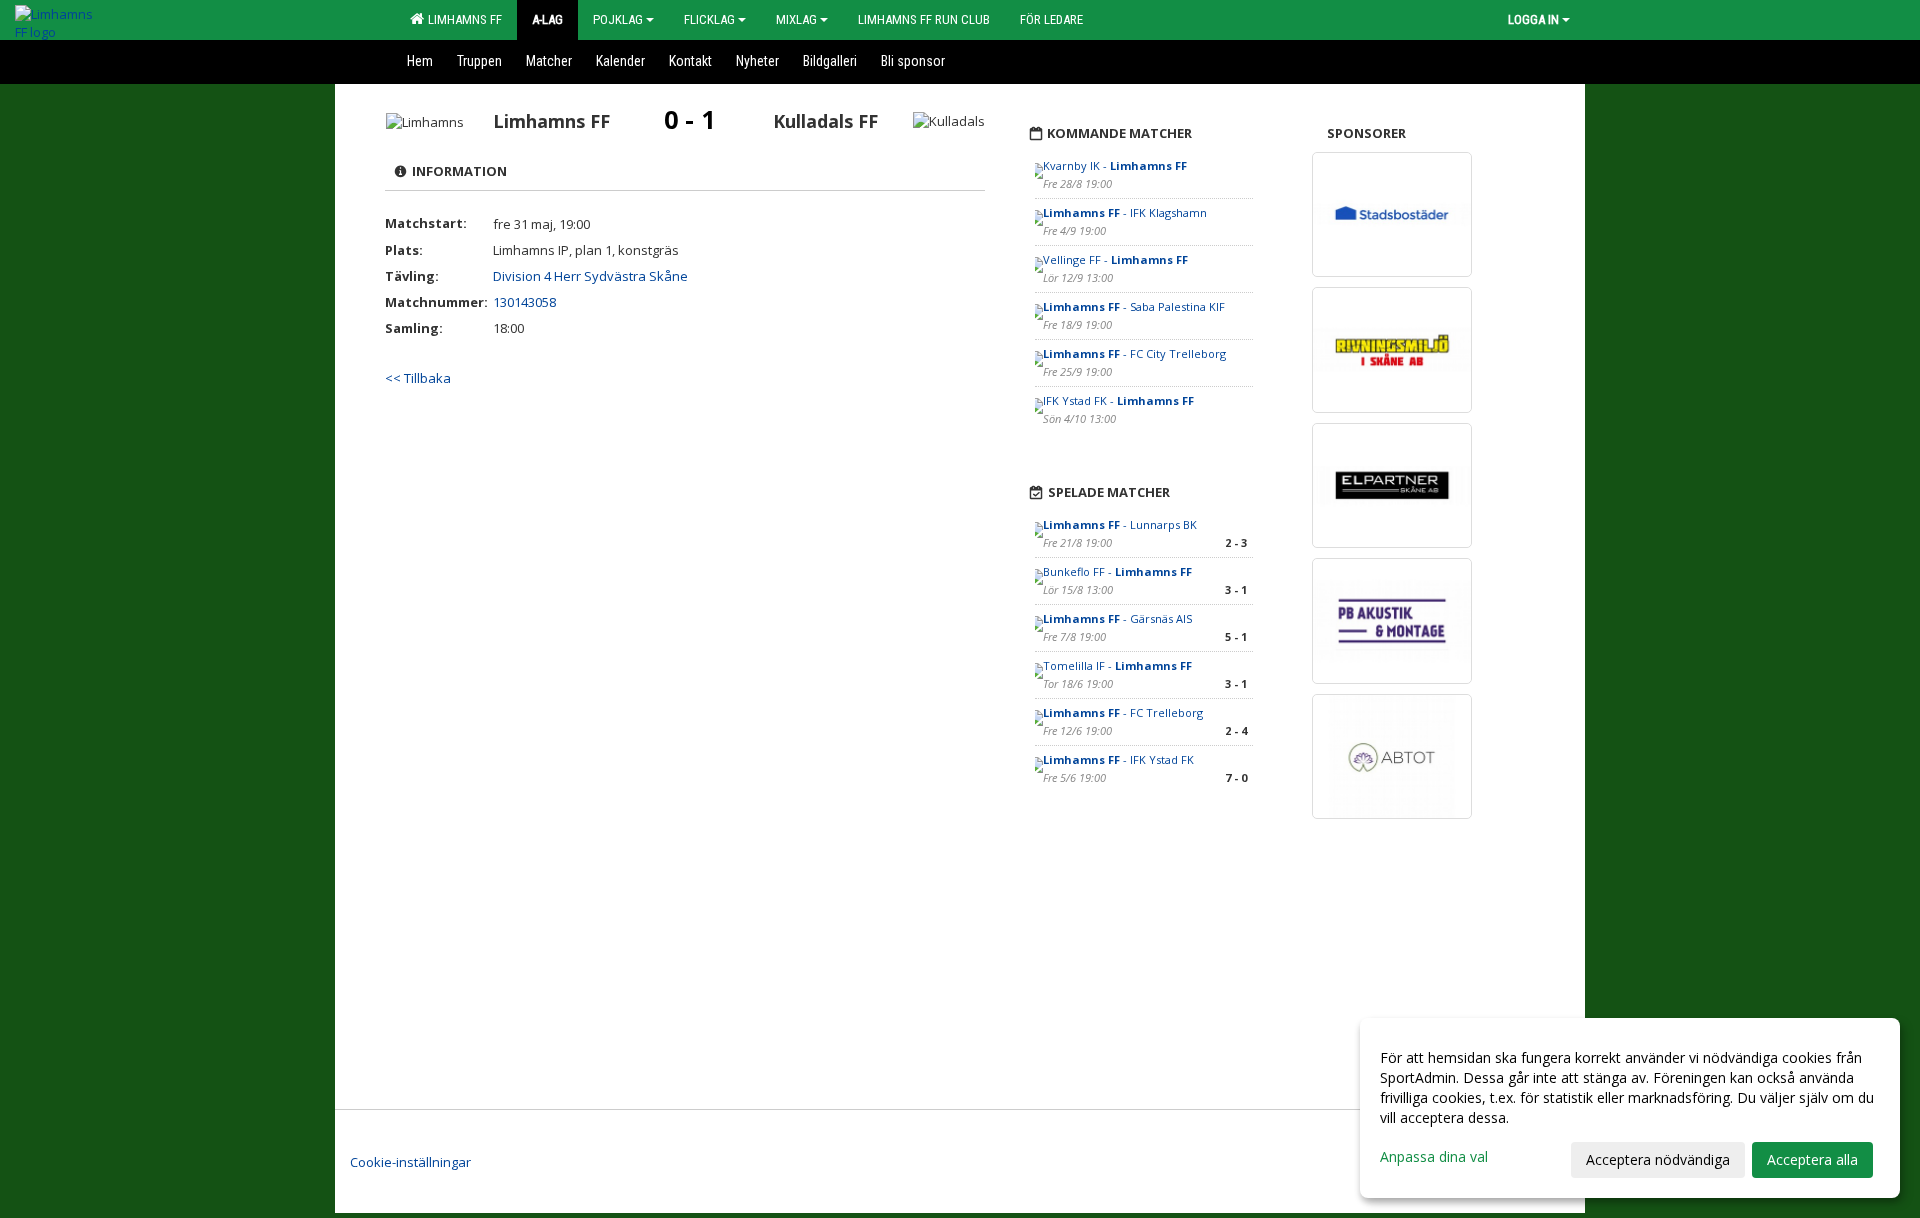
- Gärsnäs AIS (1117, 618)
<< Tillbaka (418, 378)
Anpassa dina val (1434, 1157)
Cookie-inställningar (410, 1162)
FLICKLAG (709, 19)
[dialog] (1630, 1108)
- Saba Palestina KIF (1134, 306)
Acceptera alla (1812, 1159)
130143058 (524, 302)
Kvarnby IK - (1115, 165)
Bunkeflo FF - (1117, 571)
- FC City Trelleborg (1134, 353)
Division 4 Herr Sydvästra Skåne (590, 276)
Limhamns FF (462, 19)
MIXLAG (796, 19)
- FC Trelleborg (1124, 712)
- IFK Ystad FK (1118, 759)
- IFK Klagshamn (1126, 212)
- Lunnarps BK (1120, 524)
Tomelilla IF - (1117, 665)
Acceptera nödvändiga (1658, 1159)
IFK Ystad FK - (1118, 400)
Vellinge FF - (1115, 259)
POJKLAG (618, 19)
